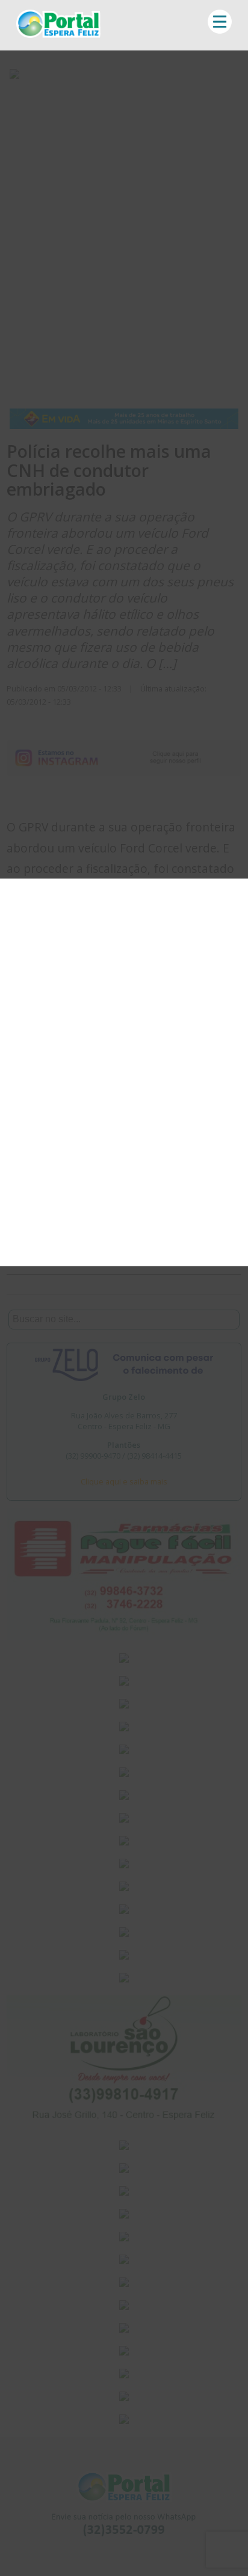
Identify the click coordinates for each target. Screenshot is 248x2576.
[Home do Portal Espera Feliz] (58, 34)
